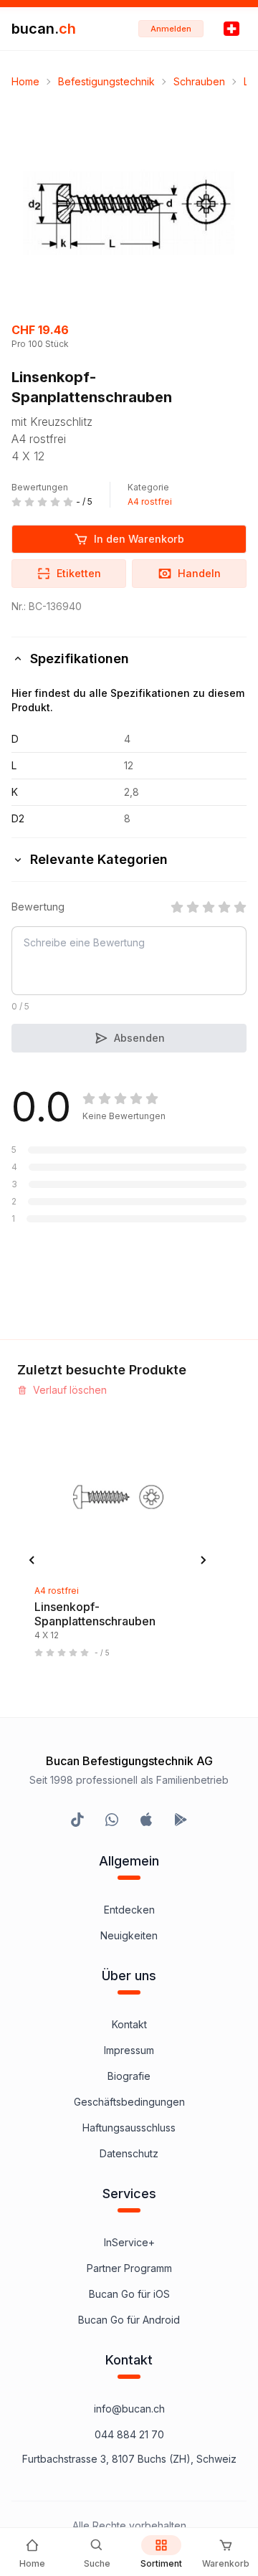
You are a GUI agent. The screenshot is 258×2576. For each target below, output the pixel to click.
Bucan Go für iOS (129, 2294)
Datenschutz (129, 2153)
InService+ (129, 2242)
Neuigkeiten (129, 1935)
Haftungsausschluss (129, 2128)
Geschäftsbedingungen (129, 2102)
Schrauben (199, 81)
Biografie (129, 2076)
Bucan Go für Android (129, 2320)
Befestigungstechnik (106, 81)
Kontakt (129, 2024)
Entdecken (129, 1910)
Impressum (129, 2050)
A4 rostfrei (150, 502)
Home (25, 81)
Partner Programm (129, 2268)
